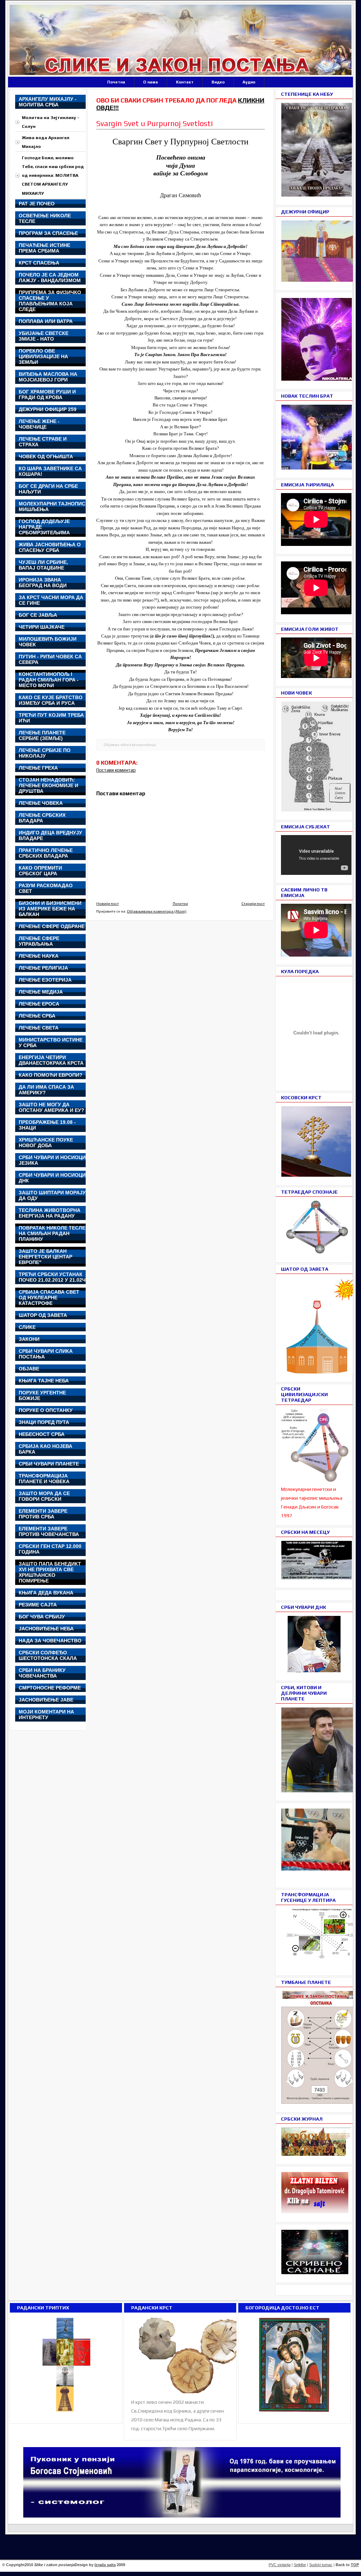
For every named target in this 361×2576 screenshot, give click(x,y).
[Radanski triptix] (66, 2412)
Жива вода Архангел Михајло (46, 142)
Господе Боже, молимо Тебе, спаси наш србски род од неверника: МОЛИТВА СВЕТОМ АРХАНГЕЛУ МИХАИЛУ (53, 175)
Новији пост (108, 903)
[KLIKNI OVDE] (322, 1372)
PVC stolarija (280, 2565)
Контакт (185, 82)
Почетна (116, 82)
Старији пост (253, 903)
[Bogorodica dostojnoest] (294, 2412)
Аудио (249, 82)
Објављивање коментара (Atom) (157, 911)
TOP (355, 2565)
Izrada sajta (105, 2565)
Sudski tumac (321, 2565)
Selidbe (300, 2565)
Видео (218, 82)
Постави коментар (116, 770)
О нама (151, 82)
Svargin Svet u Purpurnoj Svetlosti (155, 123)
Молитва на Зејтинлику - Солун (51, 122)
